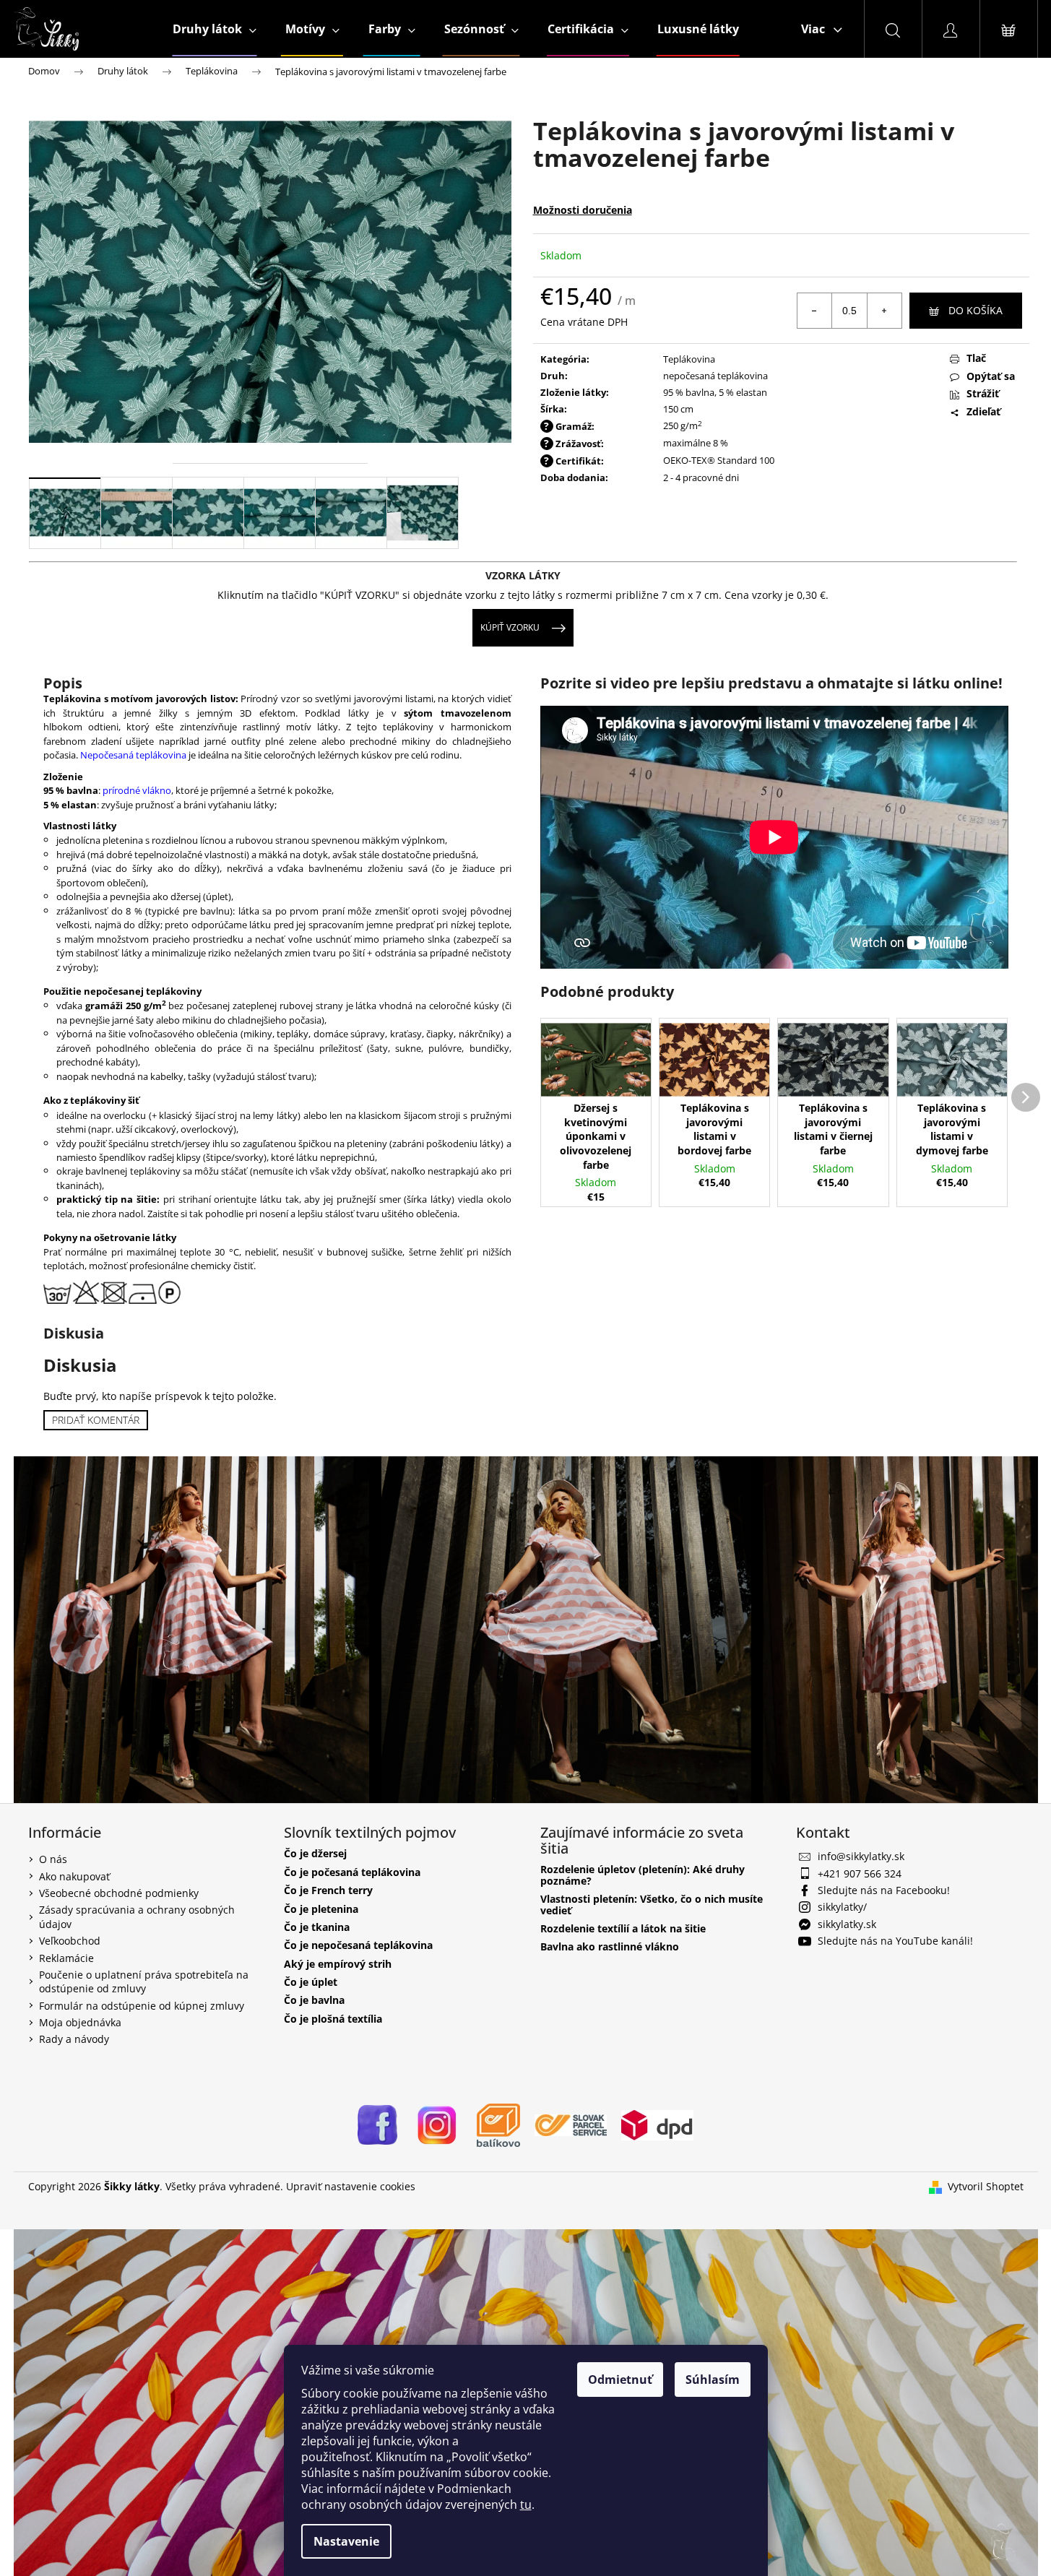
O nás (53, 1859)
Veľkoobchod (70, 1941)
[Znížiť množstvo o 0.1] (815, 311)
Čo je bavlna (314, 2000)
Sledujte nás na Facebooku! (884, 1890)
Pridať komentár (96, 1420)
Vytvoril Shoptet (986, 2186)
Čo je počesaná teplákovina (352, 1871)
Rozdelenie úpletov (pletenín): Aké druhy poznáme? (643, 1875)
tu (526, 2504)
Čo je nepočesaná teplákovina (358, 1945)
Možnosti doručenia (583, 210)
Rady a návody (74, 2039)
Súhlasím (713, 2380)
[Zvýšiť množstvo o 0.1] (884, 311)
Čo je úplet (311, 1982)
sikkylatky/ (842, 1907)
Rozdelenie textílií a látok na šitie (623, 1928)
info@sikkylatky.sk (861, 1856)
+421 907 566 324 (860, 1873)
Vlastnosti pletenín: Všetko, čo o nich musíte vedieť (652, 1905)
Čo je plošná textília (333, 2019)
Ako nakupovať (74, 1876)
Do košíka (976, 310)
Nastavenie (346, 2541)
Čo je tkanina (317, 1927)
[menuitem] (215, 29)
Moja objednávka (80, 2022)
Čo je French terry (328, 1890)
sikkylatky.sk (847, 1924)
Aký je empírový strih (338, 1963)
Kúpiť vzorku (510, 627)
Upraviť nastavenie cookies (351, 2186)
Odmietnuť (620, 2380)
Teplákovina (689, 359)
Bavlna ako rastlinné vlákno (610, 1946)
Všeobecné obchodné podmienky (119, 1893)
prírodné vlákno (137, 790)
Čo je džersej (315, 1853)
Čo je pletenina (321, 1908)
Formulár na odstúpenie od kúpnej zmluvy (142, 2005)
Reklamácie (66, 1957)
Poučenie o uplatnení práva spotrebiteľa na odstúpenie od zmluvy (144, 1981)
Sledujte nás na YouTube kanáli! (895, 1941)
